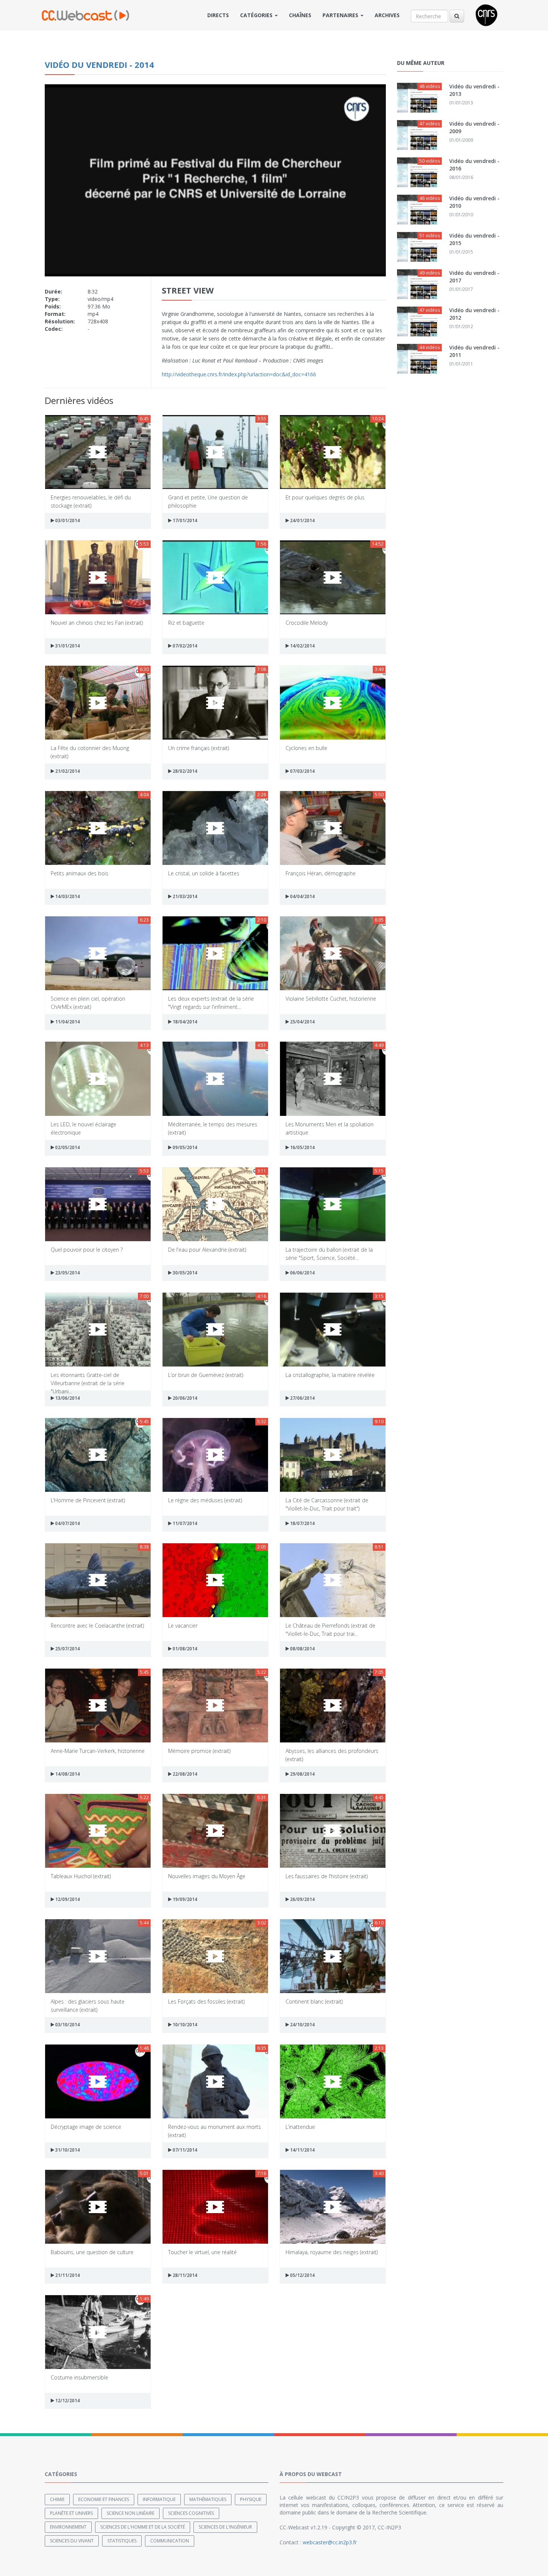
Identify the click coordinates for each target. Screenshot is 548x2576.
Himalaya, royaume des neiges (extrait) (332, 2252)
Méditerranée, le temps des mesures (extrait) (213, 1128)
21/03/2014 (184, 896)
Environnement (68, 2527)
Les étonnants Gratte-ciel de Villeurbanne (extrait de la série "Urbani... (88, 1379)
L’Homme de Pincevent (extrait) (88, 1500)
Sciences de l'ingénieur (225, 2527)
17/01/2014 (184, 520)
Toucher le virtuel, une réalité (202, 2252)
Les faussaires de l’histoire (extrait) (327, 1876)
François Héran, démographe (321, 873)
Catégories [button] (257, 15)
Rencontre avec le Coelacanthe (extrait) (97, 1626)
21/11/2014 (67, 2275)
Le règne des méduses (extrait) (205, 1500)
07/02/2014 (184, 646)
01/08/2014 (184, 1649)
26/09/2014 (302, 1899)
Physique (251, 2499)
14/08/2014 (67, 1774)
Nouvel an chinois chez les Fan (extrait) (97, 623)
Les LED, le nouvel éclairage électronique (84, 1128)
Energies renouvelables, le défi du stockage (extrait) (91, 501)
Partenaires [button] (341, 15)
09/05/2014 (184, 1147)
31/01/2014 (67, 646)
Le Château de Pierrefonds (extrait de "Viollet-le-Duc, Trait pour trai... (330, 1629)
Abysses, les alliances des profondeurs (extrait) (332, 1755)
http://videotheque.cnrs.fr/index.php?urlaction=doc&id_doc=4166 (239, 374)
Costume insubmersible (79, 2377)
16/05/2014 (302, 1147)
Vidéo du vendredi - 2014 (99, 65)
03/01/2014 (67, 520)
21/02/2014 (67, 771)
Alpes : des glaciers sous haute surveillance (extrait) (88, 2005)
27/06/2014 (302, 1398)
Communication (170, 2541)
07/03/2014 (302, 771)
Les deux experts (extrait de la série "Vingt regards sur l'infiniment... (211, 1002)
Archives (387, 15)
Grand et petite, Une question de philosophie (208, 501)
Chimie (57, 2499)
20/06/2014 (184, 1398)
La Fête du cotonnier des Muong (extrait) (90, 752)
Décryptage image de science (86, 2127)
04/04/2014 (302, 896)
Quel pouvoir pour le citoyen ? (87, 1250)
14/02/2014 (302, 646)
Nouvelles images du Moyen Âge (207, 1876)
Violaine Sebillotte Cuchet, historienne (331, 999)
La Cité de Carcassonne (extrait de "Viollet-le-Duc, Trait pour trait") (327, 1504)
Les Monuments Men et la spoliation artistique (330, 1128)
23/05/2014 (67, 1273)
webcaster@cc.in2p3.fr (330, 2542)
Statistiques (122, 2541)
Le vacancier (183, 1626)
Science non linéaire (130, 2513)
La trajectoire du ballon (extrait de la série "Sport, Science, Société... (329, 1253)
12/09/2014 (67, 1899)
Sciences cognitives (191, 2513)
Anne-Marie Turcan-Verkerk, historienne (98, 1751)
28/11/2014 (184, 2275)
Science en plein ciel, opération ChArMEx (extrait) (88, 1002)
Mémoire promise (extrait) (199, 1751)
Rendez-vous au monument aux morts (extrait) (215, 2131)
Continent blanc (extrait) (314, 2001)
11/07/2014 (184, 1523)
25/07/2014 (67, 1649)
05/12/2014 (302, 2275)
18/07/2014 (302, 1523)
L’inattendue (300, 2127)
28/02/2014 (184, 771)
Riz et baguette (186, 623)
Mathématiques (208, 2499)
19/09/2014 (184, 1899)
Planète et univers (71, 2513)
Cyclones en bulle (306, 748)
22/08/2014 (184, 1774)
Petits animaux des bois (80, 873)
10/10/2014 (184, 2025)
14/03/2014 (67, 896)
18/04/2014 (184, 1022)
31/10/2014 (67, 2150)
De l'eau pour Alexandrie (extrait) (207, 1250)
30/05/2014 (184, 1273)
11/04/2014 (67, 1022)
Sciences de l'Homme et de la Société (143, 2527)
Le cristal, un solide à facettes (204, 873)
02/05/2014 (67, 1147)
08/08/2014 (302, 1649)
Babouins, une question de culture (92, 2252)
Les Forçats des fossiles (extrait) (206, 2001)
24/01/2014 (302, 520)
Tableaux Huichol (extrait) (81, 1876)
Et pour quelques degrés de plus (325, 497)
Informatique (159, 2499)
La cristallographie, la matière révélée (330, 1375)
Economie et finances (104, 2499)
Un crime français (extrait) (199, 748)
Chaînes (300, 15)
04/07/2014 (67, 1523)
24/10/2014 (302, 2025)
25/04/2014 (302, 1022)
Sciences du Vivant (72, 2541)
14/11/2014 (302, 2150)
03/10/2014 (67, 2025)
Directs (218, 15)
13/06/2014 (67, 1398)
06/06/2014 (302, 1273)
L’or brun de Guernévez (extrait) (206, 1375)
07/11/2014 (184, 2150)
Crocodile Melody (307, 623)
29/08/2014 (302, 1774)
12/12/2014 (67, 2401)
